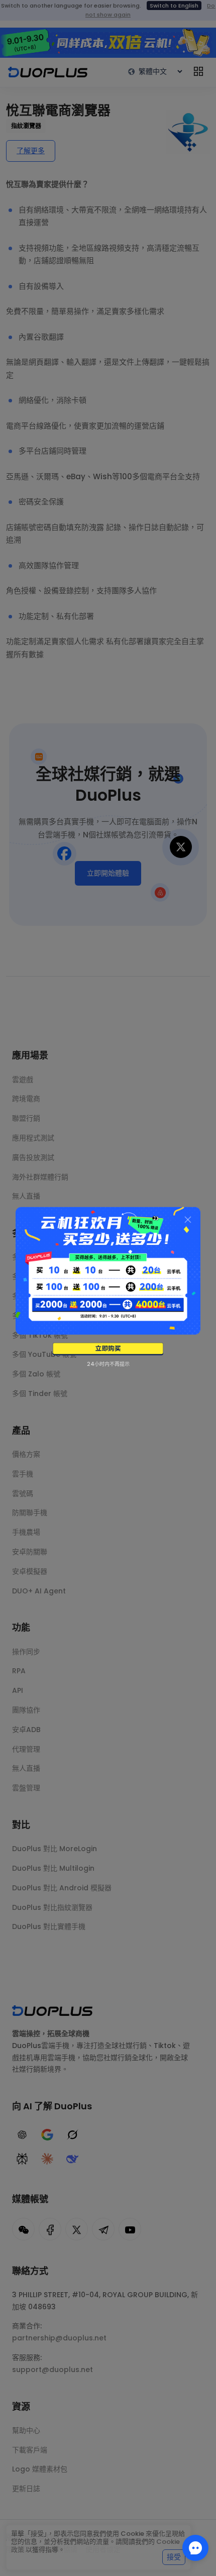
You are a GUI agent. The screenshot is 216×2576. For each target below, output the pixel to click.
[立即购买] (108, 1349)
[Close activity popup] (188, 1220)
